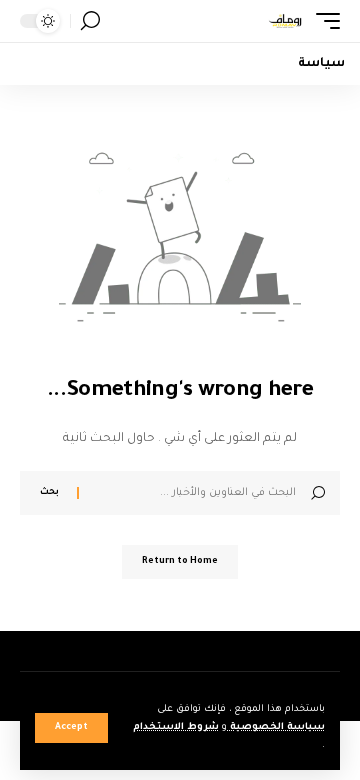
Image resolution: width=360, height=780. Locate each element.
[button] (71, 728)
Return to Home (180, 562)
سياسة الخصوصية (276, 727)
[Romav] (285, 21)
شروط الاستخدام (176, 727)
